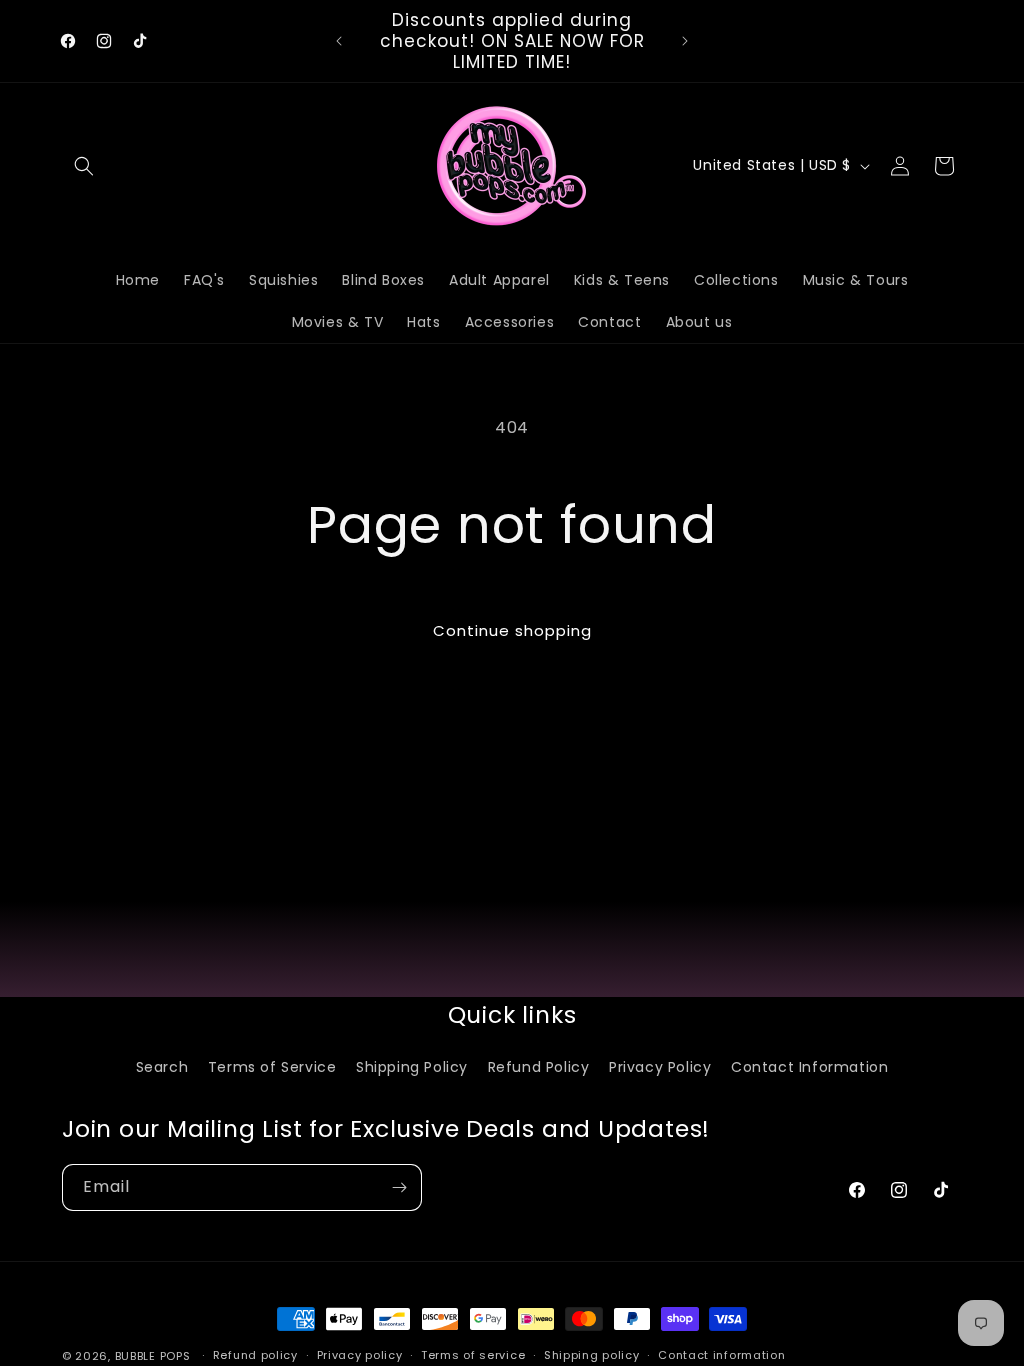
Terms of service (473, 1355)
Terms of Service (272, 1067)
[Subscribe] (399, 1187)
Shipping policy (592, 1355)
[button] (84, 166)
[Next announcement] (685, 41)
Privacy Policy (660, 1067)
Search (162, 1067)
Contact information (721, 1355)
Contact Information (809, 1067)
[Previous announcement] (339, 41)
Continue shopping (512, 630)
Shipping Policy (412, 1067)
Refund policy (255, 1355)
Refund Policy (539, 1067)
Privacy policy (360, 1355)
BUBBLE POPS (153, 1356)
